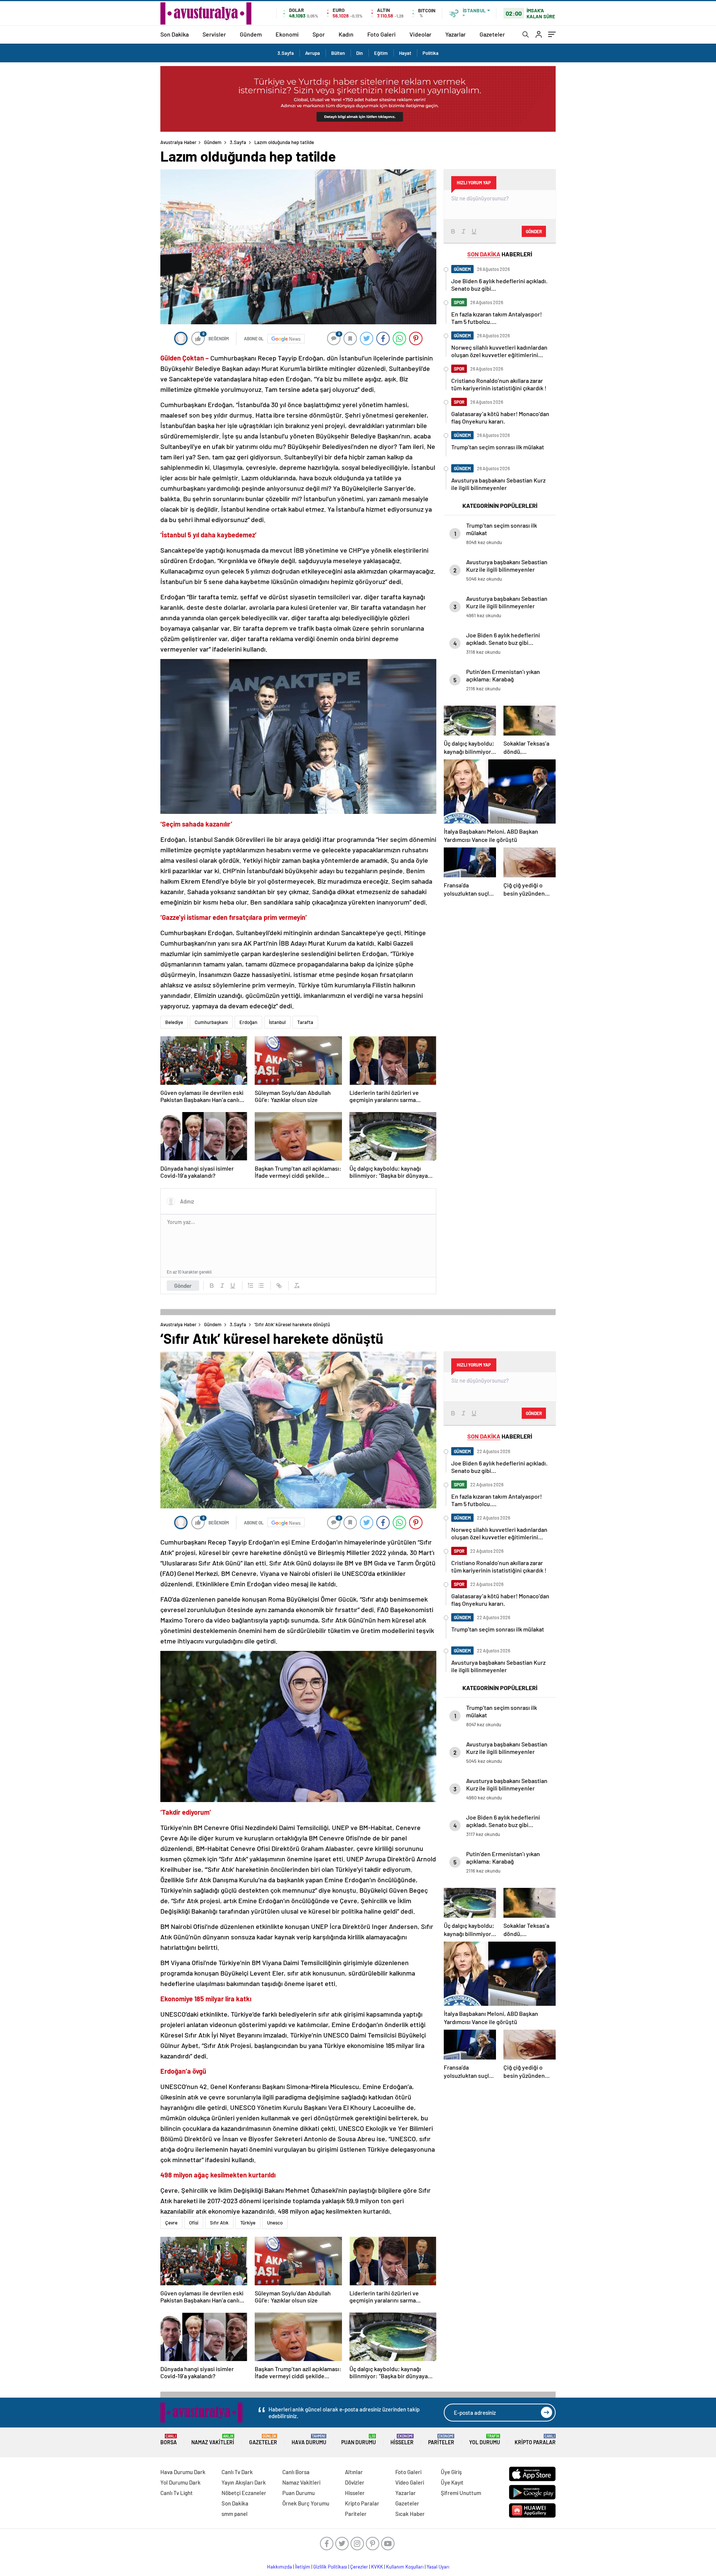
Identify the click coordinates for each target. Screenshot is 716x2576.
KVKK (377, 2567)
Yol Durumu (485, 2440)
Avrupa (313, 53)
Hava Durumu (309, 2440)
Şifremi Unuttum (461, 2493)
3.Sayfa (286, 53)
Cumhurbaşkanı (211, 1022)
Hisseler (402, 2440)
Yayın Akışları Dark (244, 2482)
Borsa (169, 2440)
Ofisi (194, 2223)
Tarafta (305, 1022)
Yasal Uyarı (438, 2567)
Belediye (174, 1022)
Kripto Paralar (535, 2440)
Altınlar (354, 2472)
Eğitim (381, 53)
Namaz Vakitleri (213, 2440)
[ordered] (251, 1286)
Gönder (183, 1286)
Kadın (346, 34)
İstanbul (277, 1022)
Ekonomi (287, 34)
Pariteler (441, 2440)
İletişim (303, 2567)
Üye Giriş (451, 2472)
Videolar (420, 34)
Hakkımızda (280, 2567)
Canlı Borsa (296, 2472)
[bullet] (261, 1286)
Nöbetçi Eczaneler (244, 2493)
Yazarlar (456, 34)
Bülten (338, 53)
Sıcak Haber (410, 2514)
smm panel (235, 2514)
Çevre (171, 2223)
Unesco (275, 2223)
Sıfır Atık (219, 2223)
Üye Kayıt (452, 2482)
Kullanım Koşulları (405, 2567)
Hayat (405, 53)
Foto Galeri (381, 34)
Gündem (251, 34)
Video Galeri (410, 2482)
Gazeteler (492, 34)
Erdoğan (248, 1022)
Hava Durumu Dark (183, 2472)
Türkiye (248, 2223)
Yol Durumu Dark (180, 2482)
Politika (431, 53)
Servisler (214, 34)
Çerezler (359, 2567)
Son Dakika (175, 34)
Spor (319, 34)
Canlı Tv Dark (237, 2472)
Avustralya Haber (178, 142)
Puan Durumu (359, 2440)
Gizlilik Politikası (330, 2567)
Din (359, 53)
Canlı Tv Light (177, 2493)
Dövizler (355, 2482)
